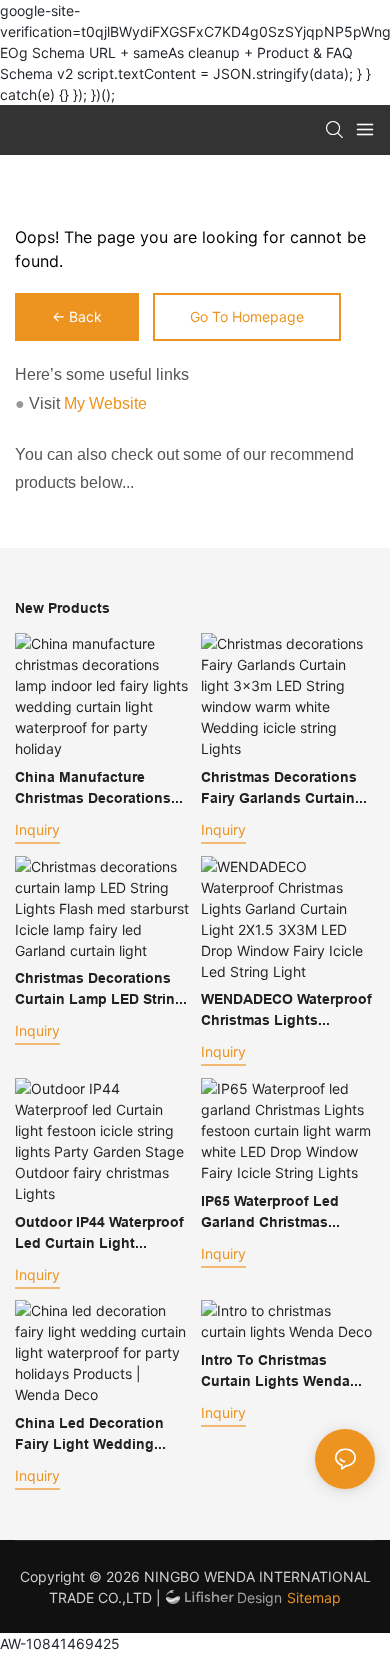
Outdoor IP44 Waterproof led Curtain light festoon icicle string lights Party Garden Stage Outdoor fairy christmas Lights (99, 1234)
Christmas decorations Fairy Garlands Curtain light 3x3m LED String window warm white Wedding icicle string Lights (279, 789)
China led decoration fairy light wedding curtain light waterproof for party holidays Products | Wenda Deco (99, 1435)
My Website (105, 403)
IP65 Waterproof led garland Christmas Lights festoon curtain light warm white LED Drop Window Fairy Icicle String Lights (286, 1213)
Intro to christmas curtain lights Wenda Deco (275, 1372)
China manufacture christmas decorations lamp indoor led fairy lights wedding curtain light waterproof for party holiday (96, 789)
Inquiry (37, 829)
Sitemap (314, 1597)
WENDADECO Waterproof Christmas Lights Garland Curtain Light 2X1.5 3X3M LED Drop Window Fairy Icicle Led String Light (286, 1011)
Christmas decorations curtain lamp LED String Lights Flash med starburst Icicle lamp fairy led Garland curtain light (99, 990)
